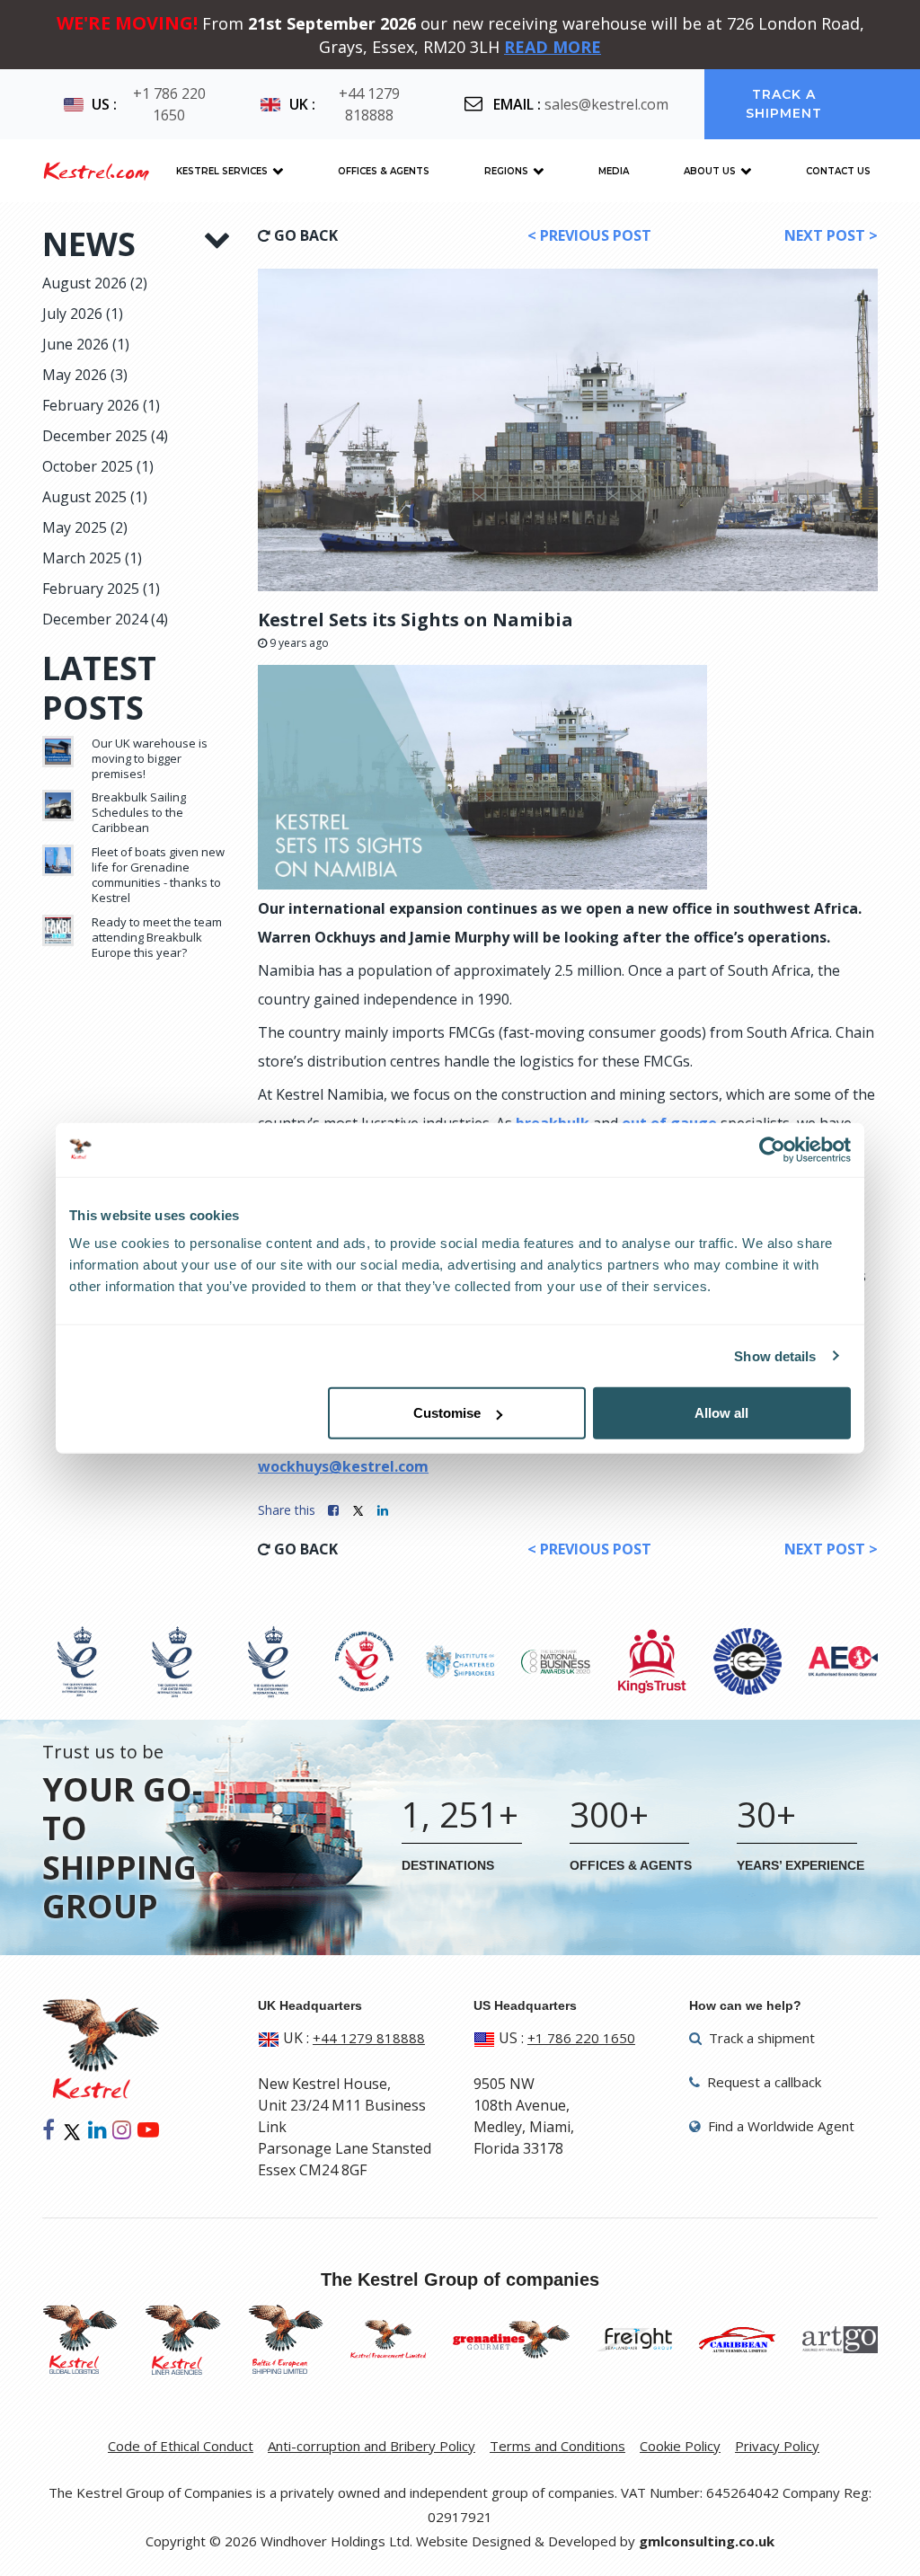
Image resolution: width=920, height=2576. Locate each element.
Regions (506, 171)
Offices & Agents (384, 171)
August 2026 (95, 283)
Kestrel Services (222, 171)
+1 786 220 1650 (169, 104)
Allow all (721, 1413)
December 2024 (105, 619)
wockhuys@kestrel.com (343, 1466)
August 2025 (95, 497)
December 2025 (105, 436)
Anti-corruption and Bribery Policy (372, 2446)
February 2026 (101, 405)
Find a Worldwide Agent (779, 2126)
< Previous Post (589, 235)
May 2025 (85, 527)
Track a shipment (784, 104)
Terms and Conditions (557, 2446)
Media (614, 171)
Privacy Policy (777, 2446)
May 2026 (85, 375)
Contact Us (838, 171)
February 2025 (101, 589)
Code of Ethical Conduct (181, 2446)
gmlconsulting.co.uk (707, 2541)
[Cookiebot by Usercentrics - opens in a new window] (772, 1149)
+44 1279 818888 (369, 104)
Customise (447, 1413)
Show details (775, 1355)
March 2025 (92, 558)
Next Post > (831, 235)
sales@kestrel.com (606, 104)
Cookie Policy (680, 2446)
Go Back (304, 235)
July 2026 (83, 314)
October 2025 (98, 466)
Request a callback (762, 2082)
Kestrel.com (96, 171)
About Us (710, 171)
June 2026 (86, 344)
